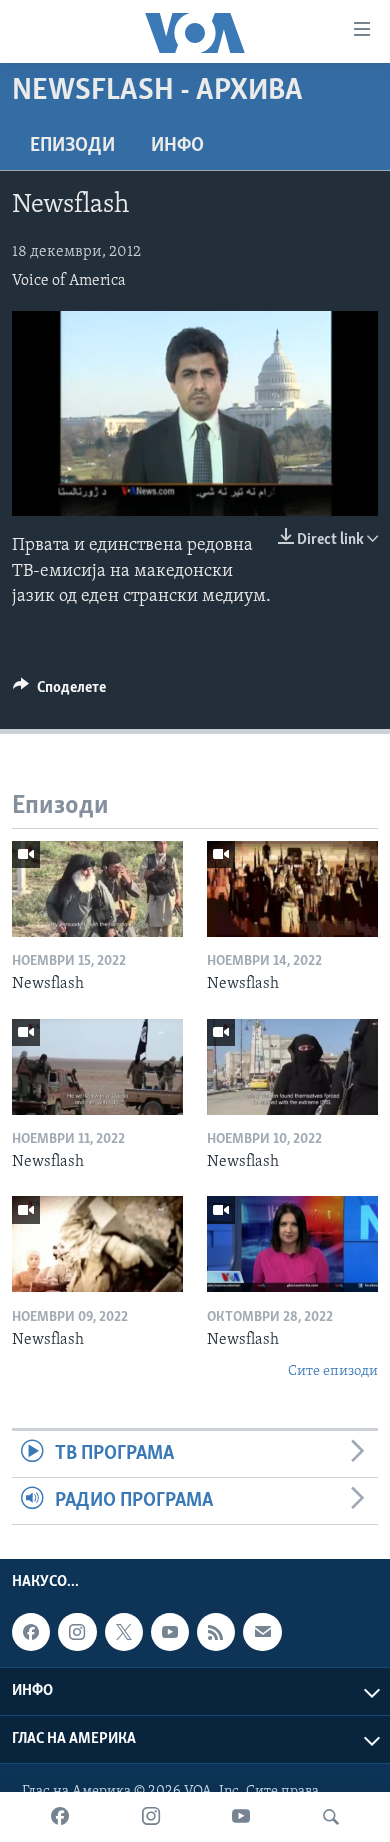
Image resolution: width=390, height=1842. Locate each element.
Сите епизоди (333, 1371)
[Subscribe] (262, 1632)
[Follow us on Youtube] (170, 1632)
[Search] (331, 1817)
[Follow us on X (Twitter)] (124, 1632)
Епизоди (72, 146)
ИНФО (177, 146)
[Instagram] (151, 1817)
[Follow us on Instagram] (77, 1632)
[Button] (59, 692)
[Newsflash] (97, 889)
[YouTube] (241, 1817)
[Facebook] (60, 1817)
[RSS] (216, 1632)
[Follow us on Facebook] (31, 1632)
